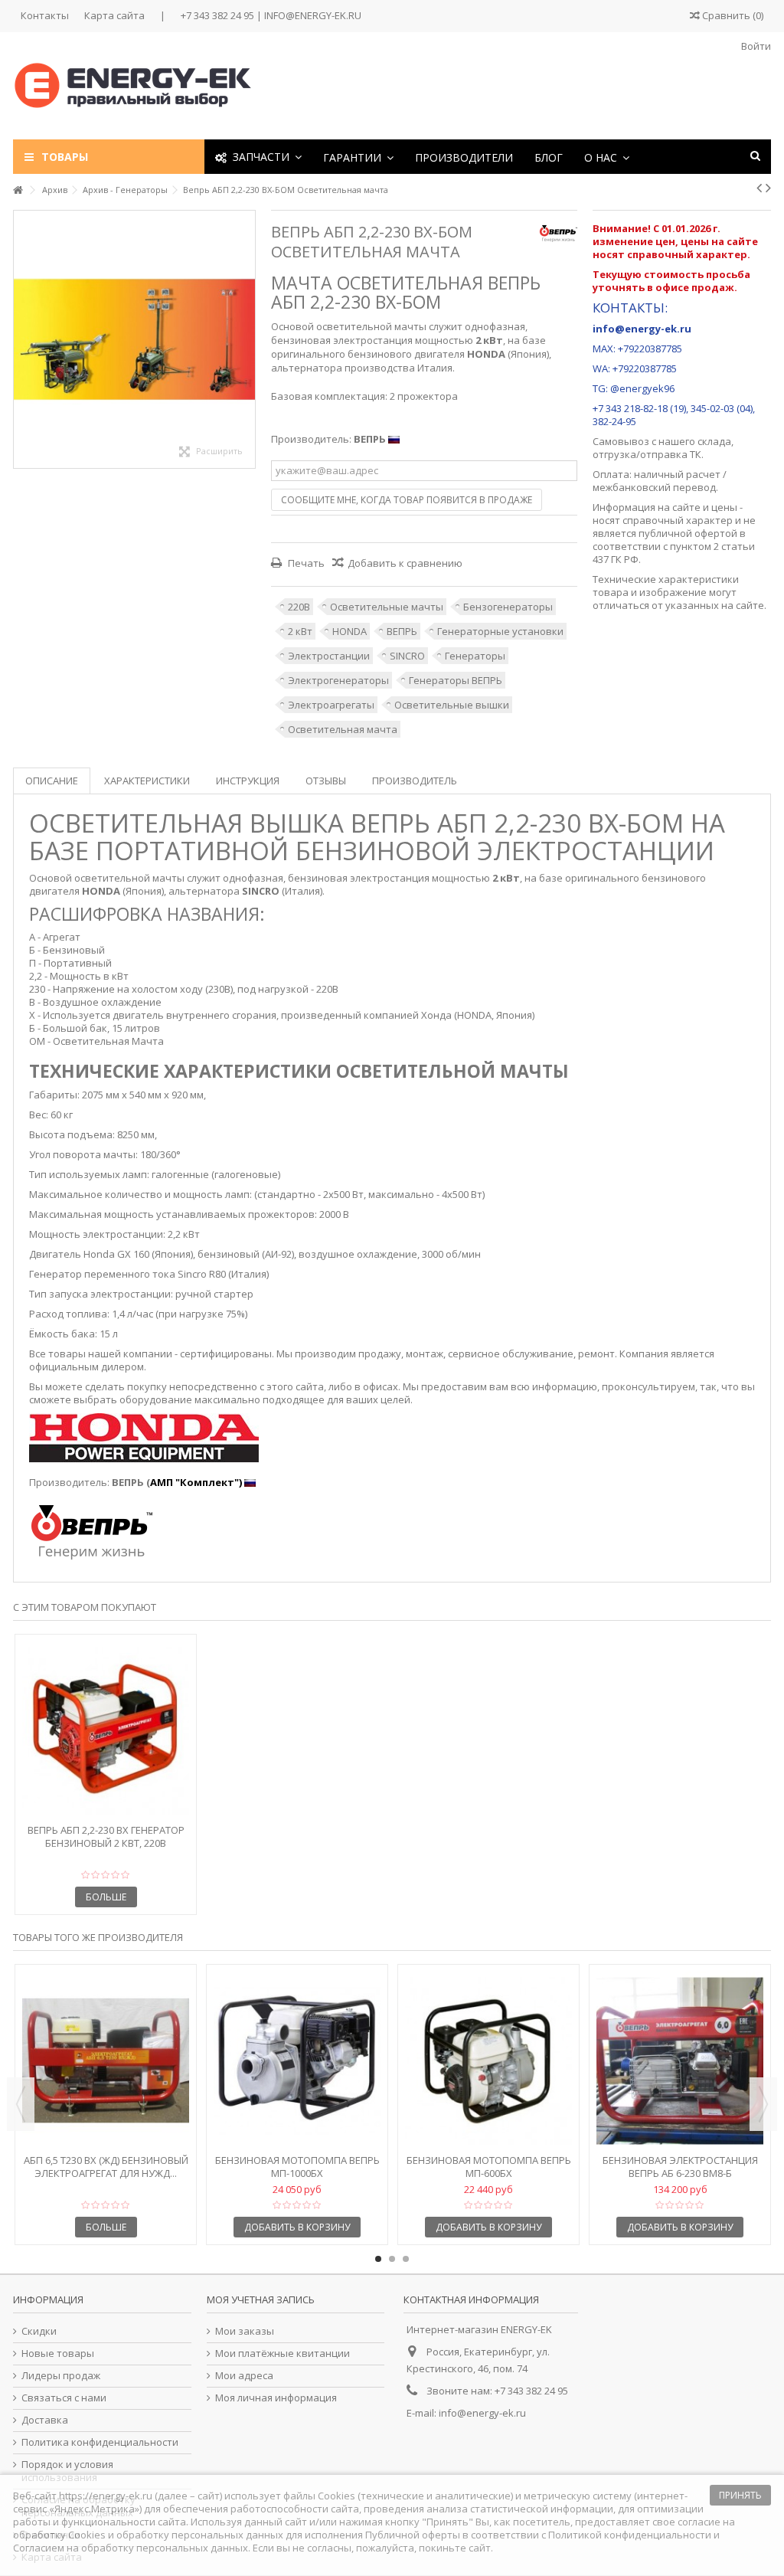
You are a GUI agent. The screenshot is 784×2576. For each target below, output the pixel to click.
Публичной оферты (413, 2535)
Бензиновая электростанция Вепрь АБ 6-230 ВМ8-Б (680, 2167)
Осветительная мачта (343, 729)
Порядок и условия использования (67, 2471)
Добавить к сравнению (405, 563)
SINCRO (407, 656)
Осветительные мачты (387, 607)
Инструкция (248, 781)
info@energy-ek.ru (482, 2413)
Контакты (45, 15)
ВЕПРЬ (402, 631)
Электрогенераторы (338, 680)
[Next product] (768, 188)
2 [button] (392, 2259)
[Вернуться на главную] (18, 190)
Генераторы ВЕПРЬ (456, 680)
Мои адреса (244, 2376)
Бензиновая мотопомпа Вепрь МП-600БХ (489, 2167)
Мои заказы (245, 2331)
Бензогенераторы (508, 607)
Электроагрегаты (331, 705)
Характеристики (147, 781)
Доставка (45, 2420)
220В (299, 607)
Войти (755, 46)
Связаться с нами (64, 2398)
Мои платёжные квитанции (283, 2353)
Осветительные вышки (452, 705)
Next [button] (763, 2104)
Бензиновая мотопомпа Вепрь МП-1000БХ (297, 2167)
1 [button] (378, 2259)
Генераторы (475, 656)
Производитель (415, 781)
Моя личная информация (276, 2398)
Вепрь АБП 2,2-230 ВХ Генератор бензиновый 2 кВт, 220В (106, 1836)
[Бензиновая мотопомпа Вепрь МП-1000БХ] (297, 2061)
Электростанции (329, 656)
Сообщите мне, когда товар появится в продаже (407, 500)
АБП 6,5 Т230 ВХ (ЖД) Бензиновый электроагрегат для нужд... (106, 2167)
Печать (305, 563)
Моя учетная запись (261, 2299)
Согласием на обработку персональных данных (131, 2548)
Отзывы (326, 781)
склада (714, 441)
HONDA (350, 631)
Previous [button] (21, 2104)
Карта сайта (114, 15)
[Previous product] (759, 188)
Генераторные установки (500, 631)
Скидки (39, 2331)
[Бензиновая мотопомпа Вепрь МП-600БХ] (488, 2061)
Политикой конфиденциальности (630, 2535)
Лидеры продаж (61, 2376)
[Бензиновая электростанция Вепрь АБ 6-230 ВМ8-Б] (680, 2061)
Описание (52, 781)
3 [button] (406, 2259)
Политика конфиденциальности (100, 2442)
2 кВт (300, 631)
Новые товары (58, 2353)
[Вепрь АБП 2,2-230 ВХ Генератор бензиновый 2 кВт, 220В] (106, 1731)
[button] (358, 157)
